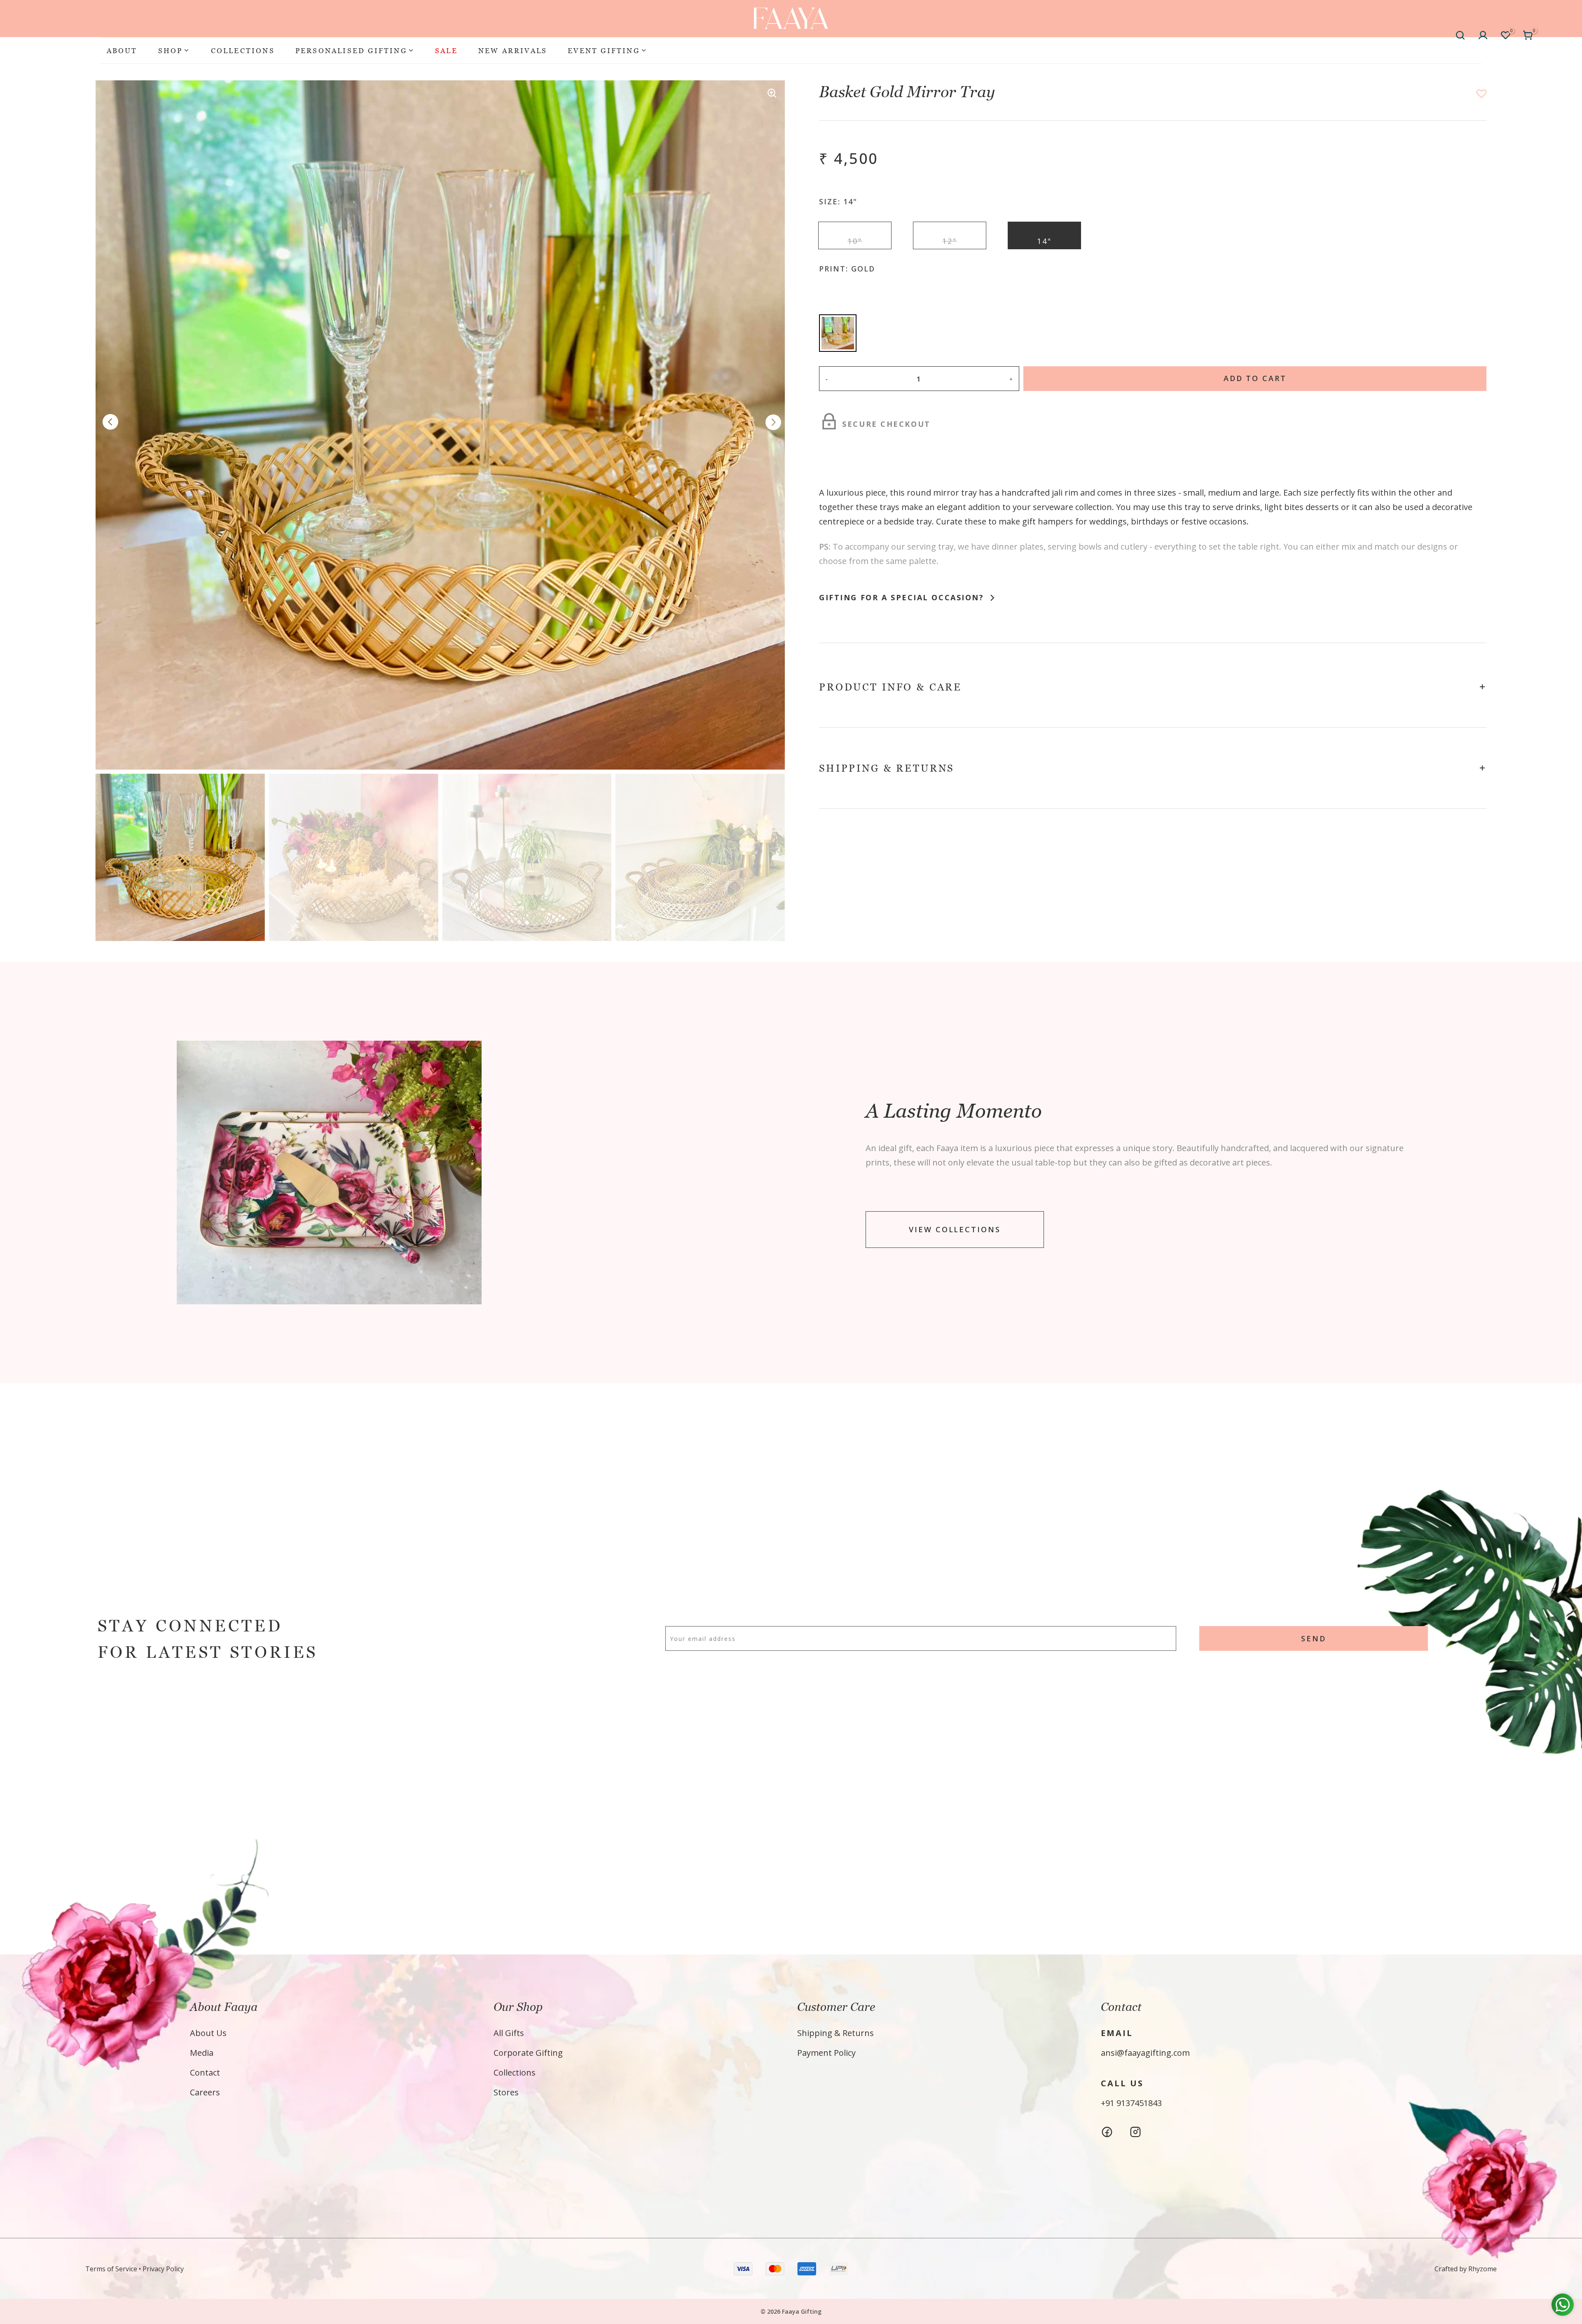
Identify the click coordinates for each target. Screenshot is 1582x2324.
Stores (506, 2092)
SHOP (171, 50)
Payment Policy (826, 2053)
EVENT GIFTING (604, 50)
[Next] (773, 423)
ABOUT (122, 50)
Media (202, 2053)
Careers (205, 2092)
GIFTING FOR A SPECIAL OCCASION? (903, 597)
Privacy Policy (163, 2269)
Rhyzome (1483, 2269)
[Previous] (110, 423)
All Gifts (509, 2033)
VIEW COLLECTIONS (955, 1230)
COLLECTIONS (243, 50)
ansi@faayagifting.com (1145, 2053)
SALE (446, 50)
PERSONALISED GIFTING (351, 50)
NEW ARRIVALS (513, 50)
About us (208, 2033)
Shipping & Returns (835, 2033)
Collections (515, 2072)
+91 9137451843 (1131, 2103)
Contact (205, 2072)
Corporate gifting (528, 2053)
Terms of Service (111, 2269)
